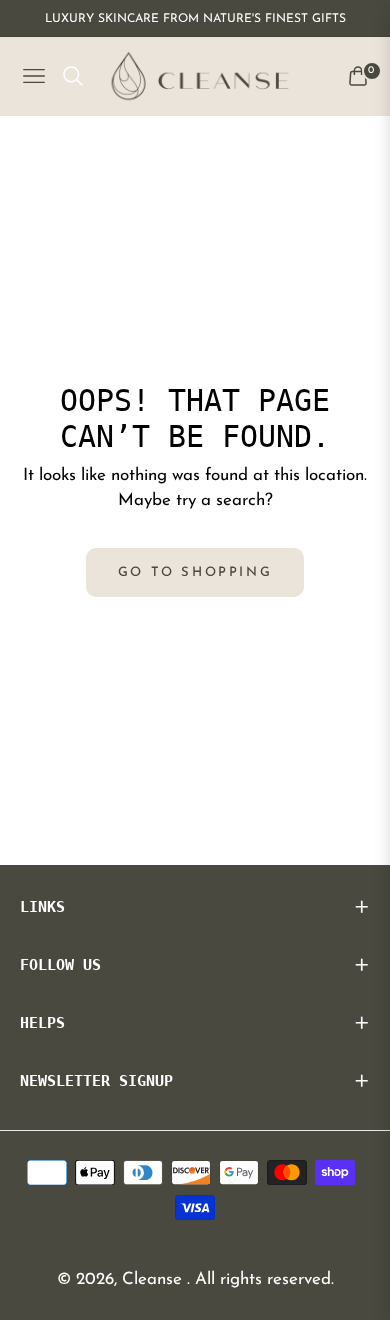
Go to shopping (195, 572)
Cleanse (154, 1279)
